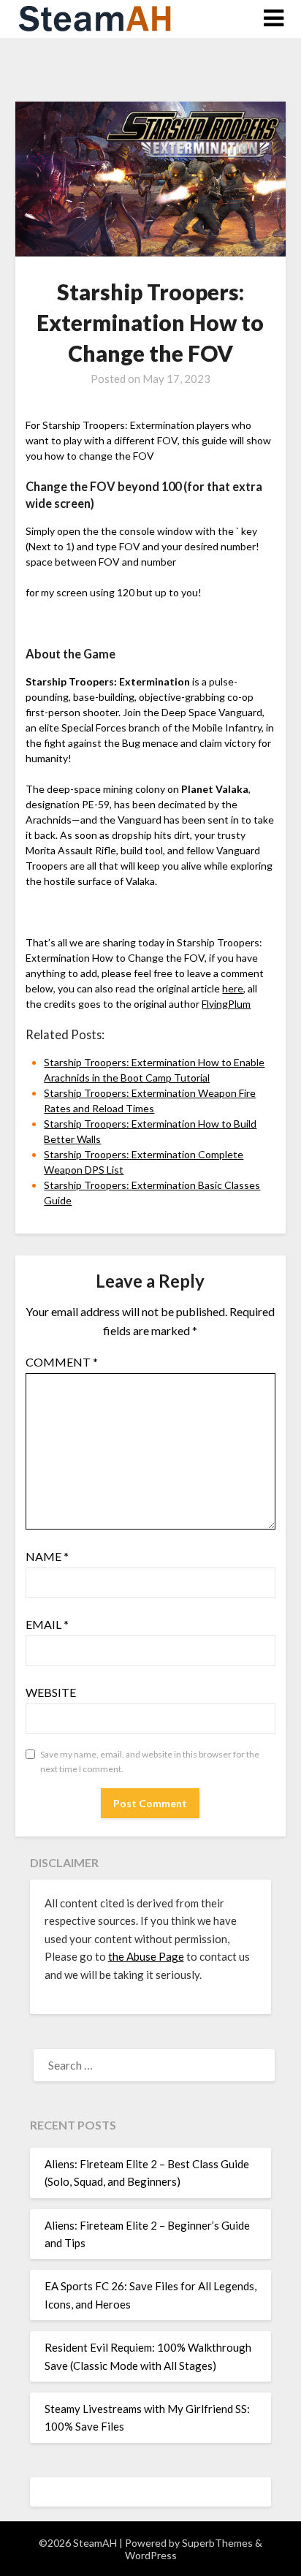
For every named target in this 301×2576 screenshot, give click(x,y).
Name (47, 1556)
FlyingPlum (226, 1004)
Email (47, 1624)
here (233, 988)
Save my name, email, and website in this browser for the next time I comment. (150, 1762)
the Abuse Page (146, 1956)
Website (51, 1692)
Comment (62, 1362)
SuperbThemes (217, 2543)
